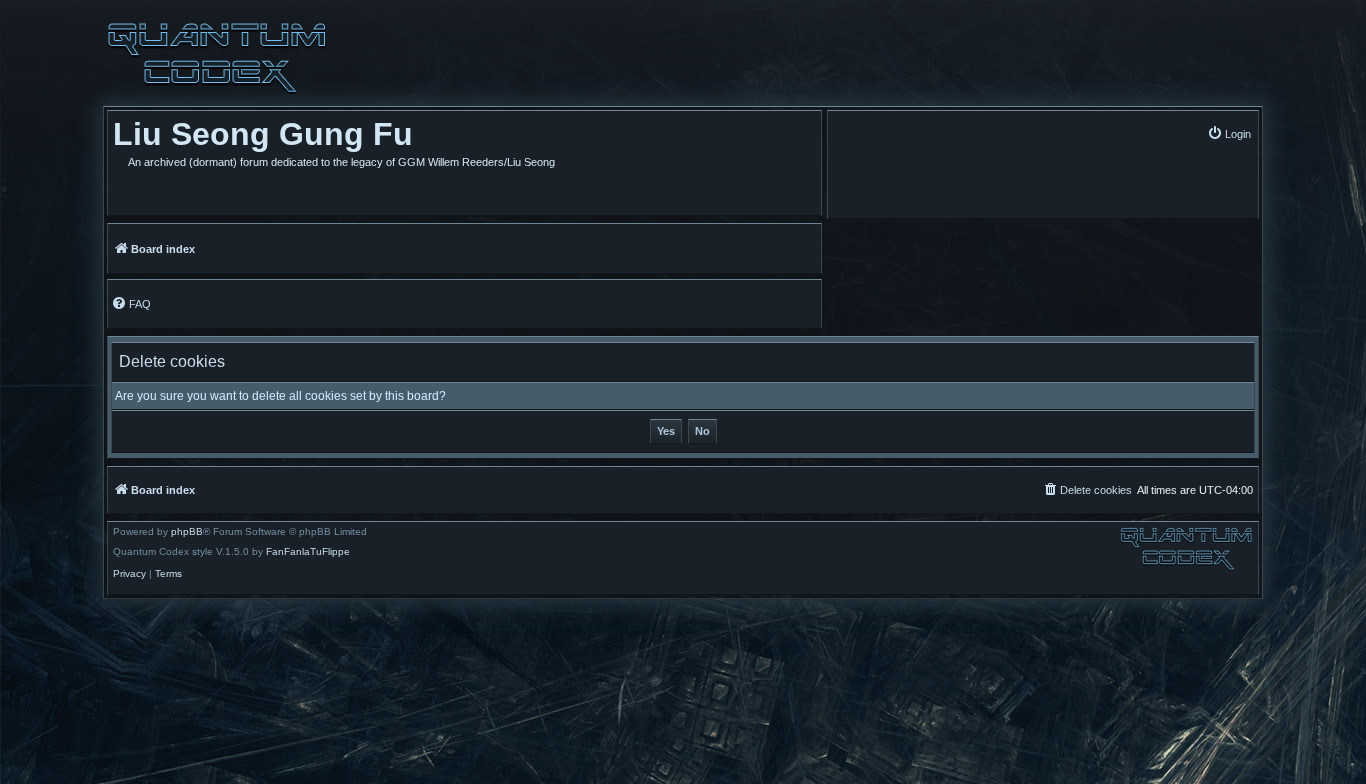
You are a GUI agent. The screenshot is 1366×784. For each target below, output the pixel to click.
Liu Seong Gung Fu (263, 134)
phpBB (187, 532)
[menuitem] (1229, 133)
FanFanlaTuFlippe (308, 552)
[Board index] (217, 58)
